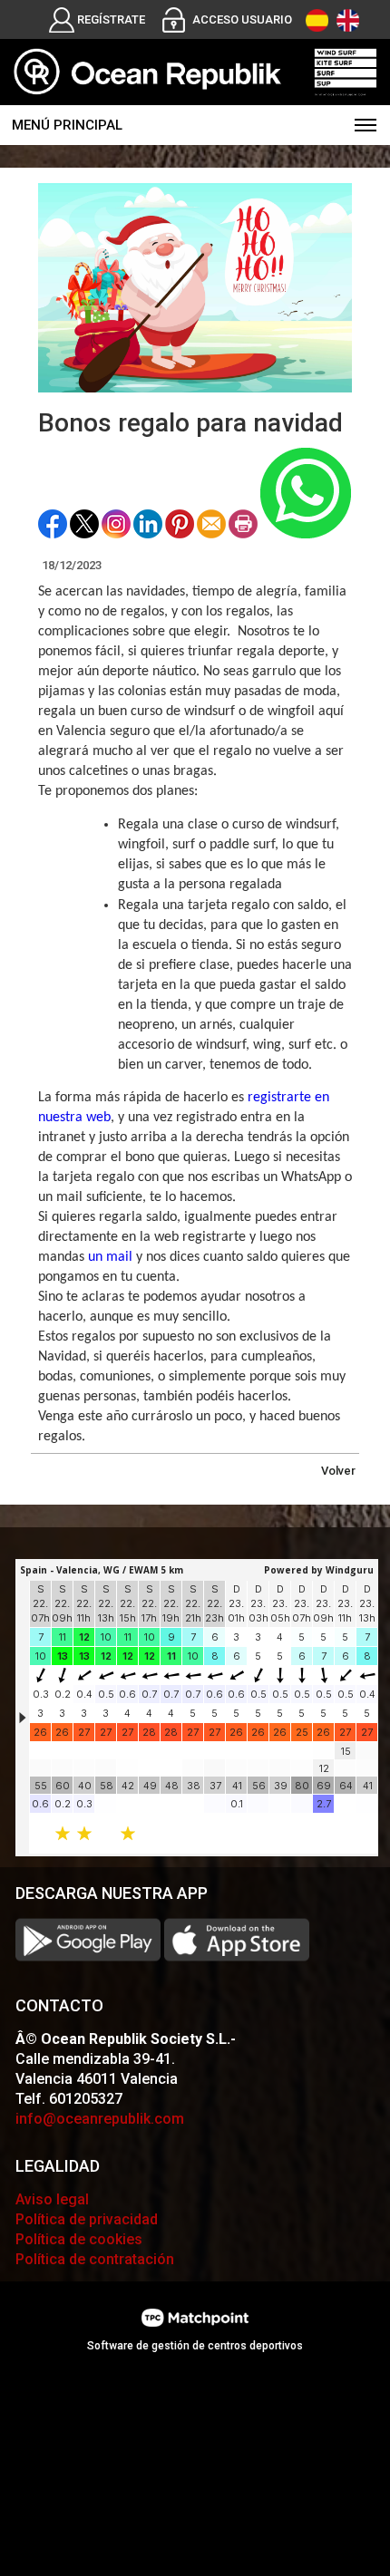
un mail (110, 1257)
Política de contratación (95, 2259)
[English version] (348, 20)
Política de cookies (79, 2239)
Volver (338, 1471)
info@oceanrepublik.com (100, 2119)
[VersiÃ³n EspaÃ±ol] (317, 20)
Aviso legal (52, 2199)
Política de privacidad (87, 2219)
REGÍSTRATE (111, 19)
